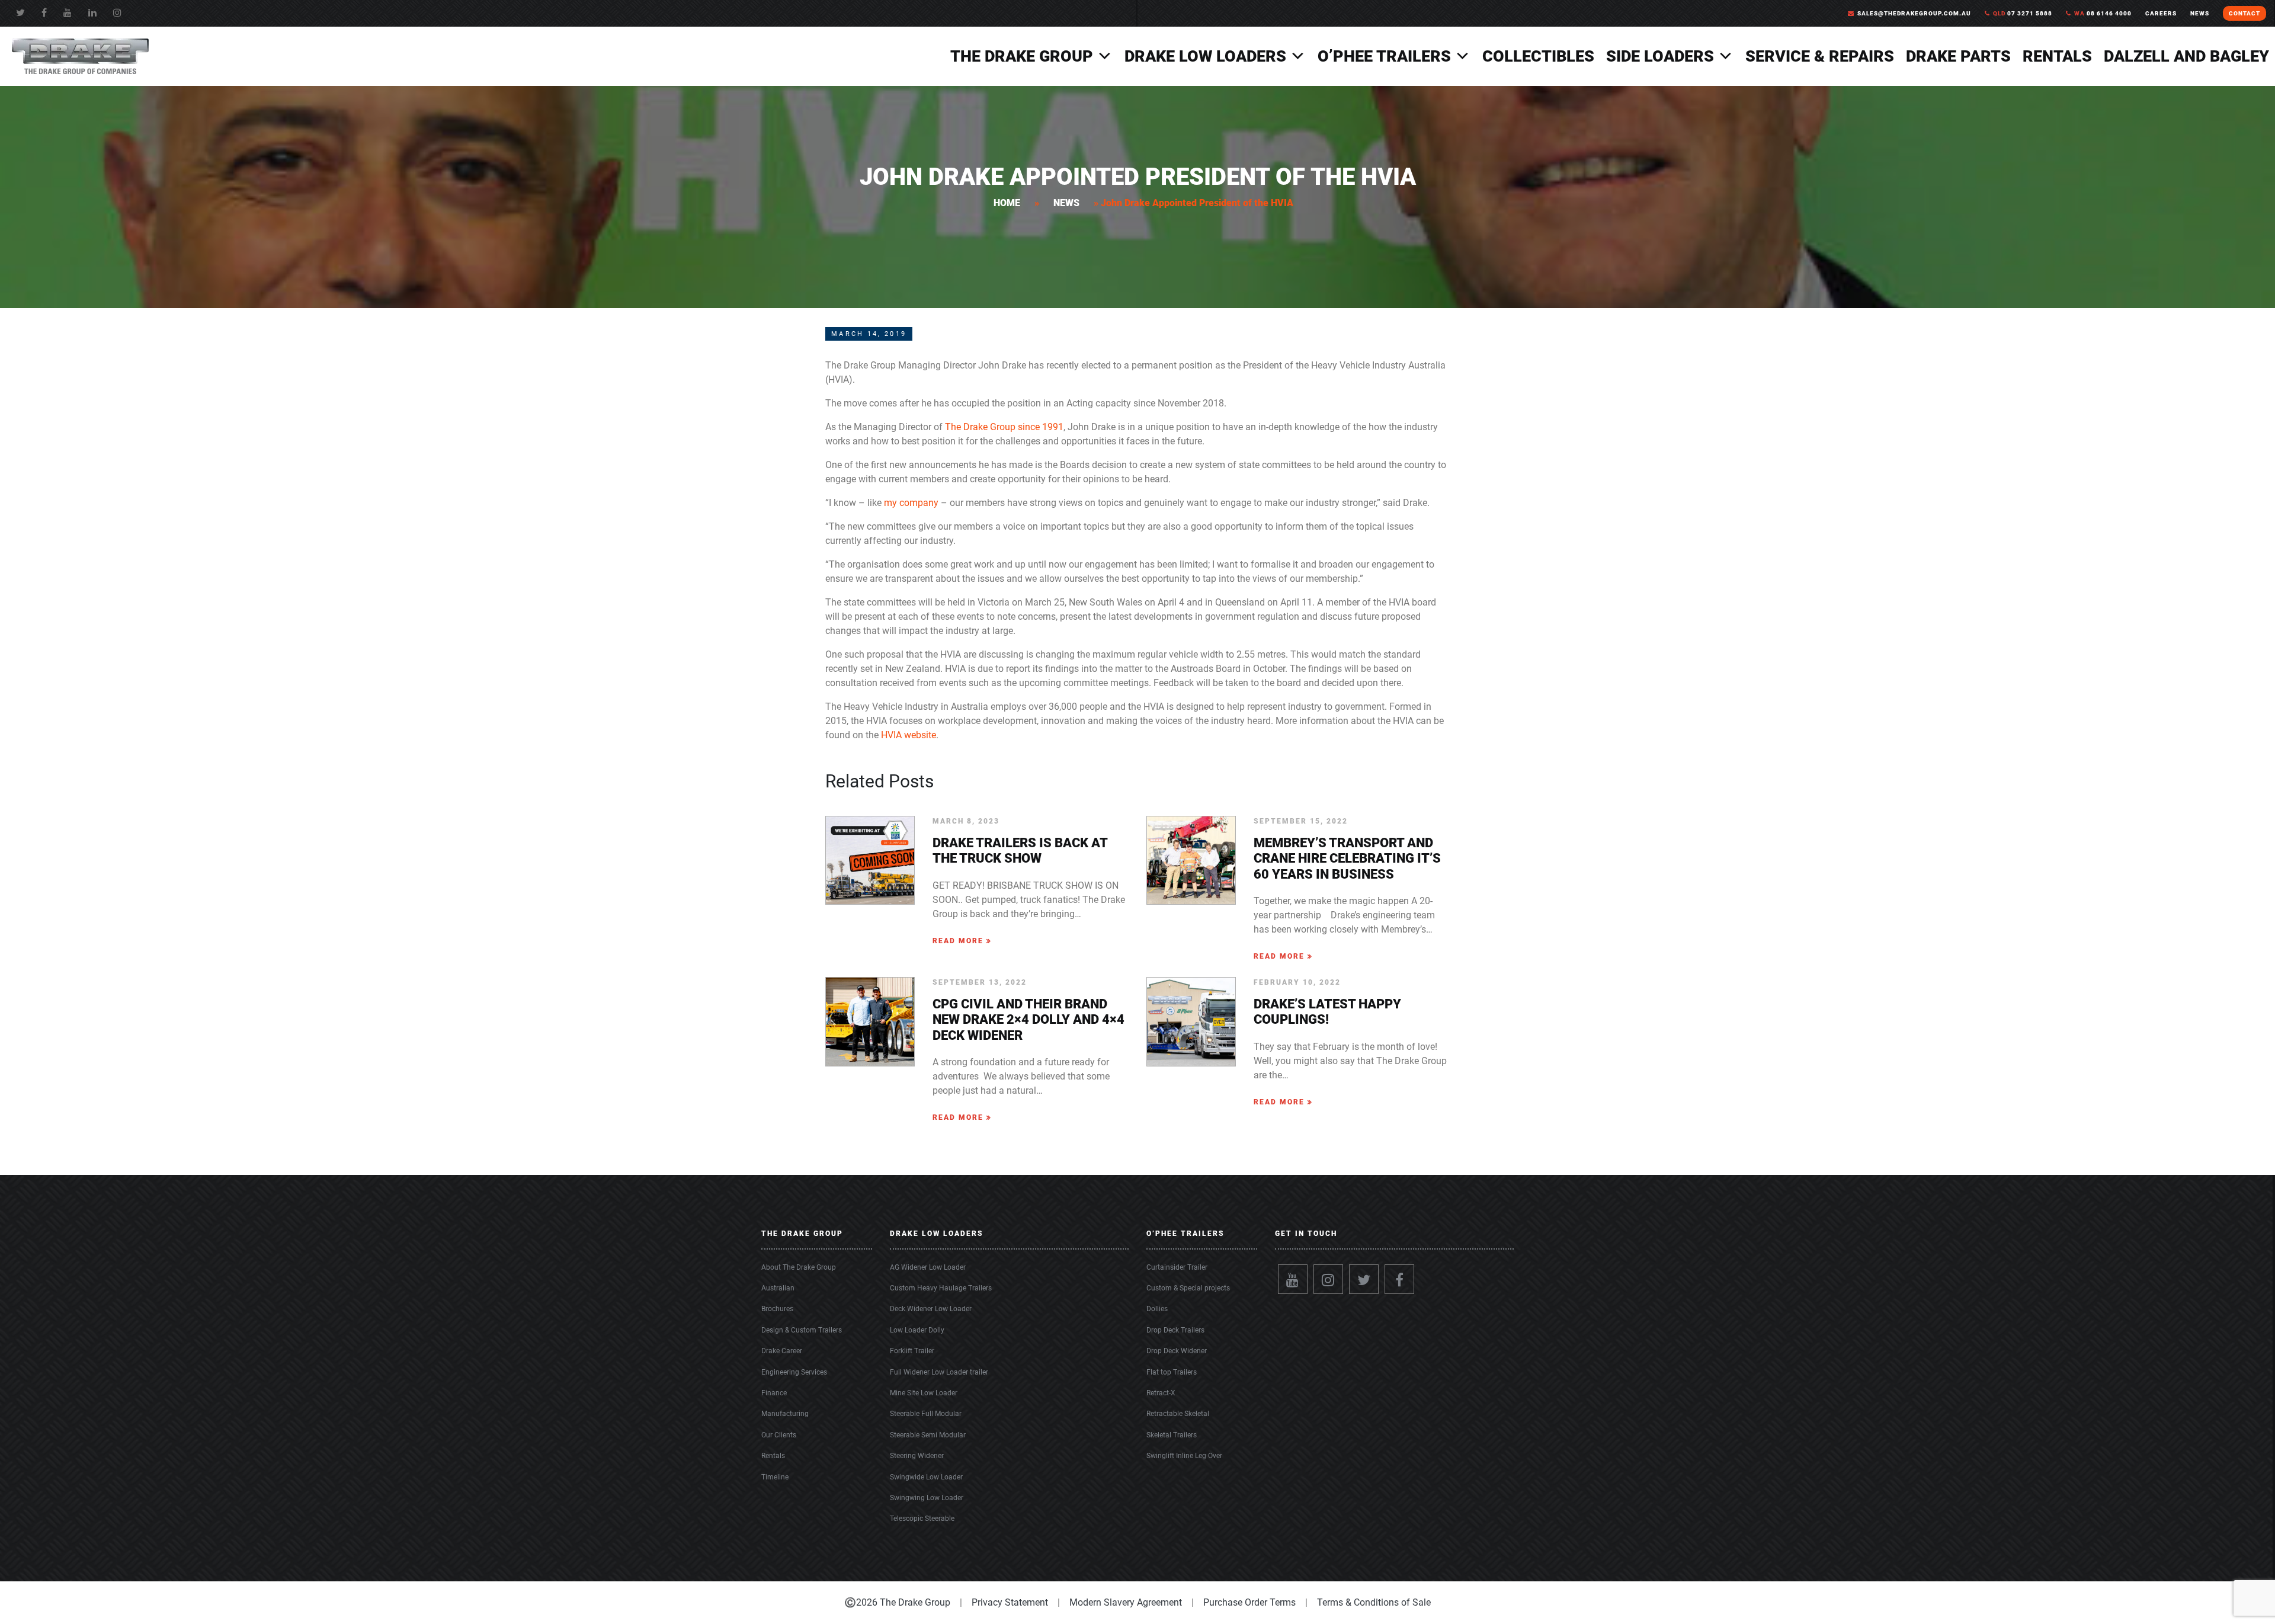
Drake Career (782, 1351)
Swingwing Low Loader (927, 1498)
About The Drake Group (799, 1267)
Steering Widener (917, 1456)
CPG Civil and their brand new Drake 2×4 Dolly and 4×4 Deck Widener (1028, 1020)
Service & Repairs (1820, 56)
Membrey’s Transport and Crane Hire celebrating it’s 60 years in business (1347, 859)
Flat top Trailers (1172, 1372)
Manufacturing (785, 1414)
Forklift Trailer (912, 1351)
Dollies (1157, 1309)
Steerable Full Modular (926, 1414)
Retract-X (1161, 1393)
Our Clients (779, 1435)
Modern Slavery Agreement (1126, 1602)
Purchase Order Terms (1249, 1602)
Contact (2244, 13)
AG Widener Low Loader (928, 1267)
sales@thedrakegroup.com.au (1914, 13)
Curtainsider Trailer (1177, 1267)
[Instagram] (1328, 1279)
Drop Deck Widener (1177, 1351)
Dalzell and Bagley (2186, 56)
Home (1007, 203)
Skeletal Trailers (1172, 1435)
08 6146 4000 (2103, 13)
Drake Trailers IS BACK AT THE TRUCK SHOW (1020, 851)
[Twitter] (20, 13)
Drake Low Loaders (1205, 56)
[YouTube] (68, 13)
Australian (778, 1288)
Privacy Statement (1010, 1602)
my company (911, 503)
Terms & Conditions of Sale (1374, 1602)
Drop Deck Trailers (1175, 1330)
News (1066, 203)
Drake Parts (1958, 56)
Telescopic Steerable (922, 1519)
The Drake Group (1022, 56)
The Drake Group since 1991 (1004, 427)
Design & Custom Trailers (802, 1330)
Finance (774, 1393)
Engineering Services (794, 1372)
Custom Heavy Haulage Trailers (941, 1288)
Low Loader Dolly (917, 1330)
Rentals (2057, 56)
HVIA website (909, 735)
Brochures (777, 1309)
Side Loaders (1660, 56)
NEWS (2200, 13)
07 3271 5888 (2023, 13)
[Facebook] (44, 13)
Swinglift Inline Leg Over (1184, 1456)
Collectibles (1538, 56)
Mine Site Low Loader (924, 1393)
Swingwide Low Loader (926, 1477)
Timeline (775, 1477)
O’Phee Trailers (1384, 56)
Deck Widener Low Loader (931, 1309)
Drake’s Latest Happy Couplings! (1327, 1012)
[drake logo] (80, 55)
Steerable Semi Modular (928, 1435)
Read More (959, 941)
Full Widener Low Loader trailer (939, 1372)
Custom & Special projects (1188, 1288)
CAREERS (2161, 13)
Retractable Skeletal (1178, 1414)
